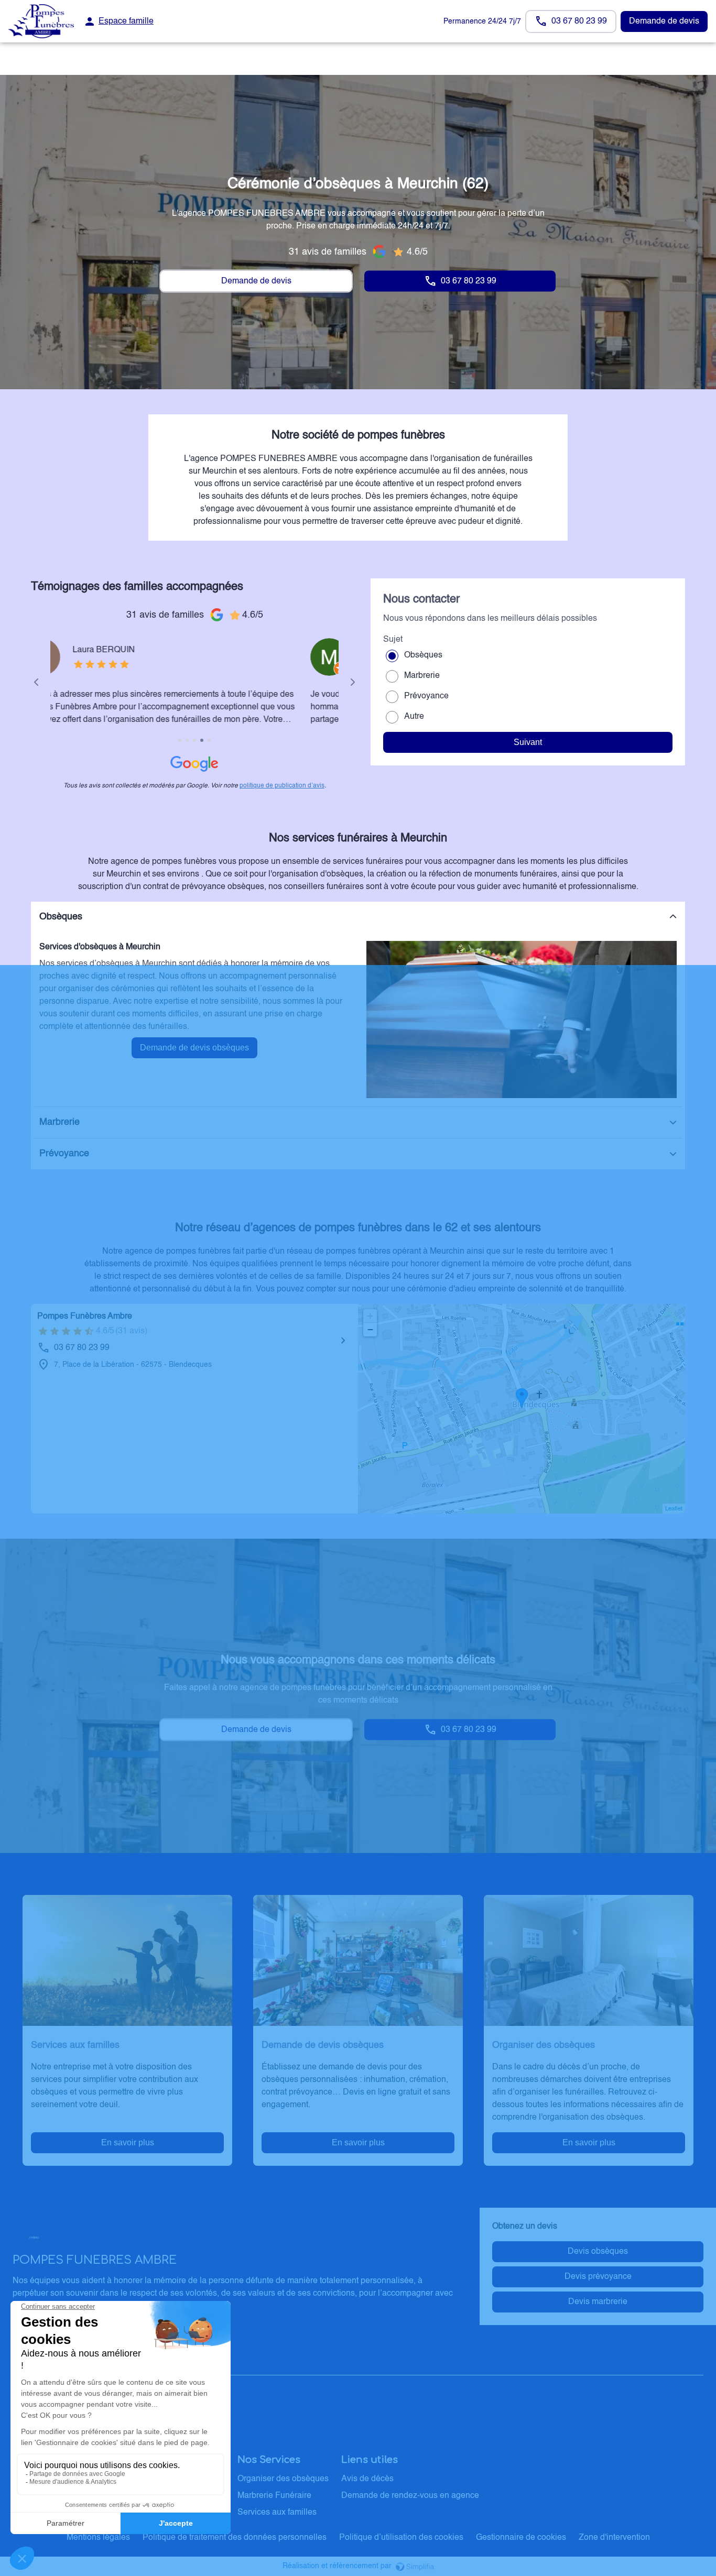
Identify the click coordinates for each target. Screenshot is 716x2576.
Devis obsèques (598, 2252)
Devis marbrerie (598, 2302)
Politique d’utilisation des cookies (401, 2538)
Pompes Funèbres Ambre (85, 1317)
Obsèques (423, 655)
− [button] (370, 1329)
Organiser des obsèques (283, 2479)
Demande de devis (664, 21)
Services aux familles (277, 2513)
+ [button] (370, 1316)
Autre (414, 717)
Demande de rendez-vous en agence (410, 2496)
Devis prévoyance (598, 2277)
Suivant (528, 742)
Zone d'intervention (614, 2538)
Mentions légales (98, 2538)
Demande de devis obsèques (194, 1048)
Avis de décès (367, 2479)
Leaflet (674, 1509)
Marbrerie (422, 676)
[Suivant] (352, 682)
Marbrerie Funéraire (274, 2496)
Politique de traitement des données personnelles (235, 2538)
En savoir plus (128, 2142)
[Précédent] (36, 682)
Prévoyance (426, 696)
